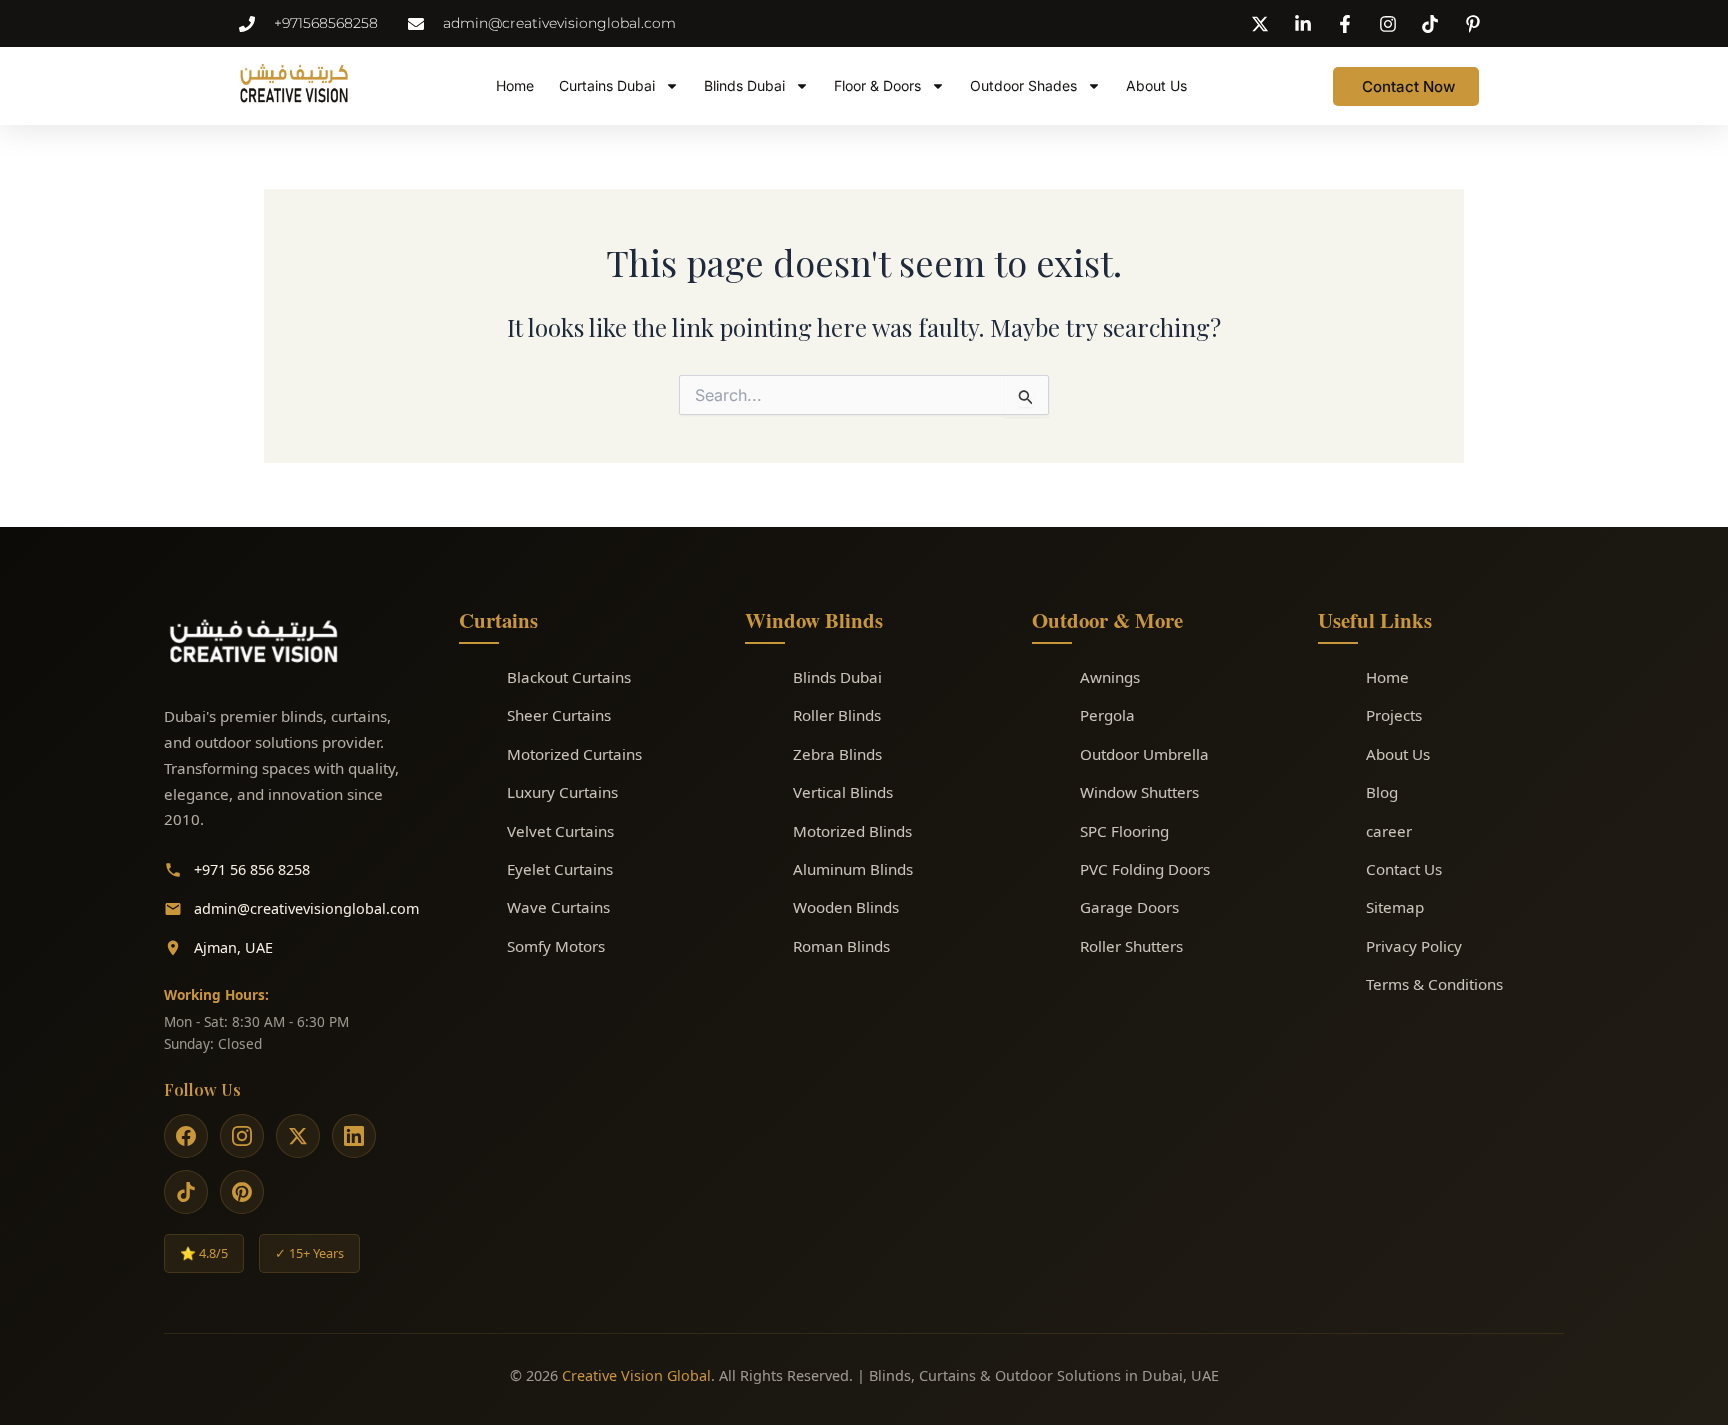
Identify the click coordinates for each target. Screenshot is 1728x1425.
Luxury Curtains (562, 792)
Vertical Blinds (843, 792)
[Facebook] (186, 1136)
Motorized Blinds (852, 831)
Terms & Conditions (1434, 984)
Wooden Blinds (846, 907)
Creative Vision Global (636, 1375)
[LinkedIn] (354, 1136)
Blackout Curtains (569, 677)
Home (515, 85)
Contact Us (1404, 869)
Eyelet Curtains (560, 869)
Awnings (1110, 677)
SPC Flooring (1124, 831)
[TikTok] (186, 1192)
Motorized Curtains (574, 754)
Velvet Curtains (560, 831)
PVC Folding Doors (1145, 869)
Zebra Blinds (837, 754)
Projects (1394, 715)
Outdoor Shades (1023, 85)
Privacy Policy (1414, 946)
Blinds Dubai (744, 85)
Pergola (1107, 715)
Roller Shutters (1131, 946)
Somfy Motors (556, 946)
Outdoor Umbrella (1144, 754)
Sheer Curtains (559, 715)
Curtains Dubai (607, 85)
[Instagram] (242, 1136)
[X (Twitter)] (298, 1136)
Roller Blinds (837, 715)
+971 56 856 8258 (252, 869)
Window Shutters (1139, 792)
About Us (1156, 85)
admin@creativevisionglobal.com (306, 908)
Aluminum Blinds (853, 869)
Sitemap (1395, 907)
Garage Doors (1129, 907)
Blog (1382, 792)
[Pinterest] (242, 1192)
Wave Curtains (558, 907)
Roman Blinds (841, 946)
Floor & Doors (877, 85)
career (1389, 831)
